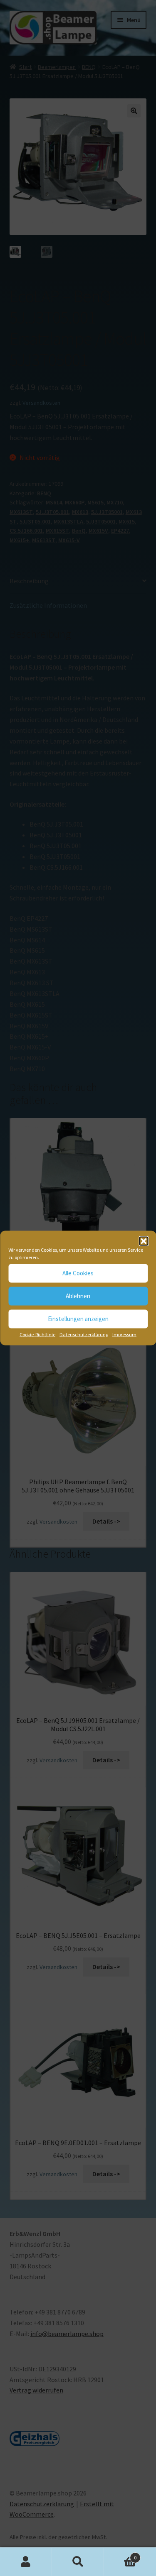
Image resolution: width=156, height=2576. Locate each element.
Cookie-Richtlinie (37, 1334)
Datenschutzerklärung (84, 1334)
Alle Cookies (78, 1273)
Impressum (124, 1334)
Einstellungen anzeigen (78, 1319)
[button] (144, 1241)
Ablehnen (78, 1296)
